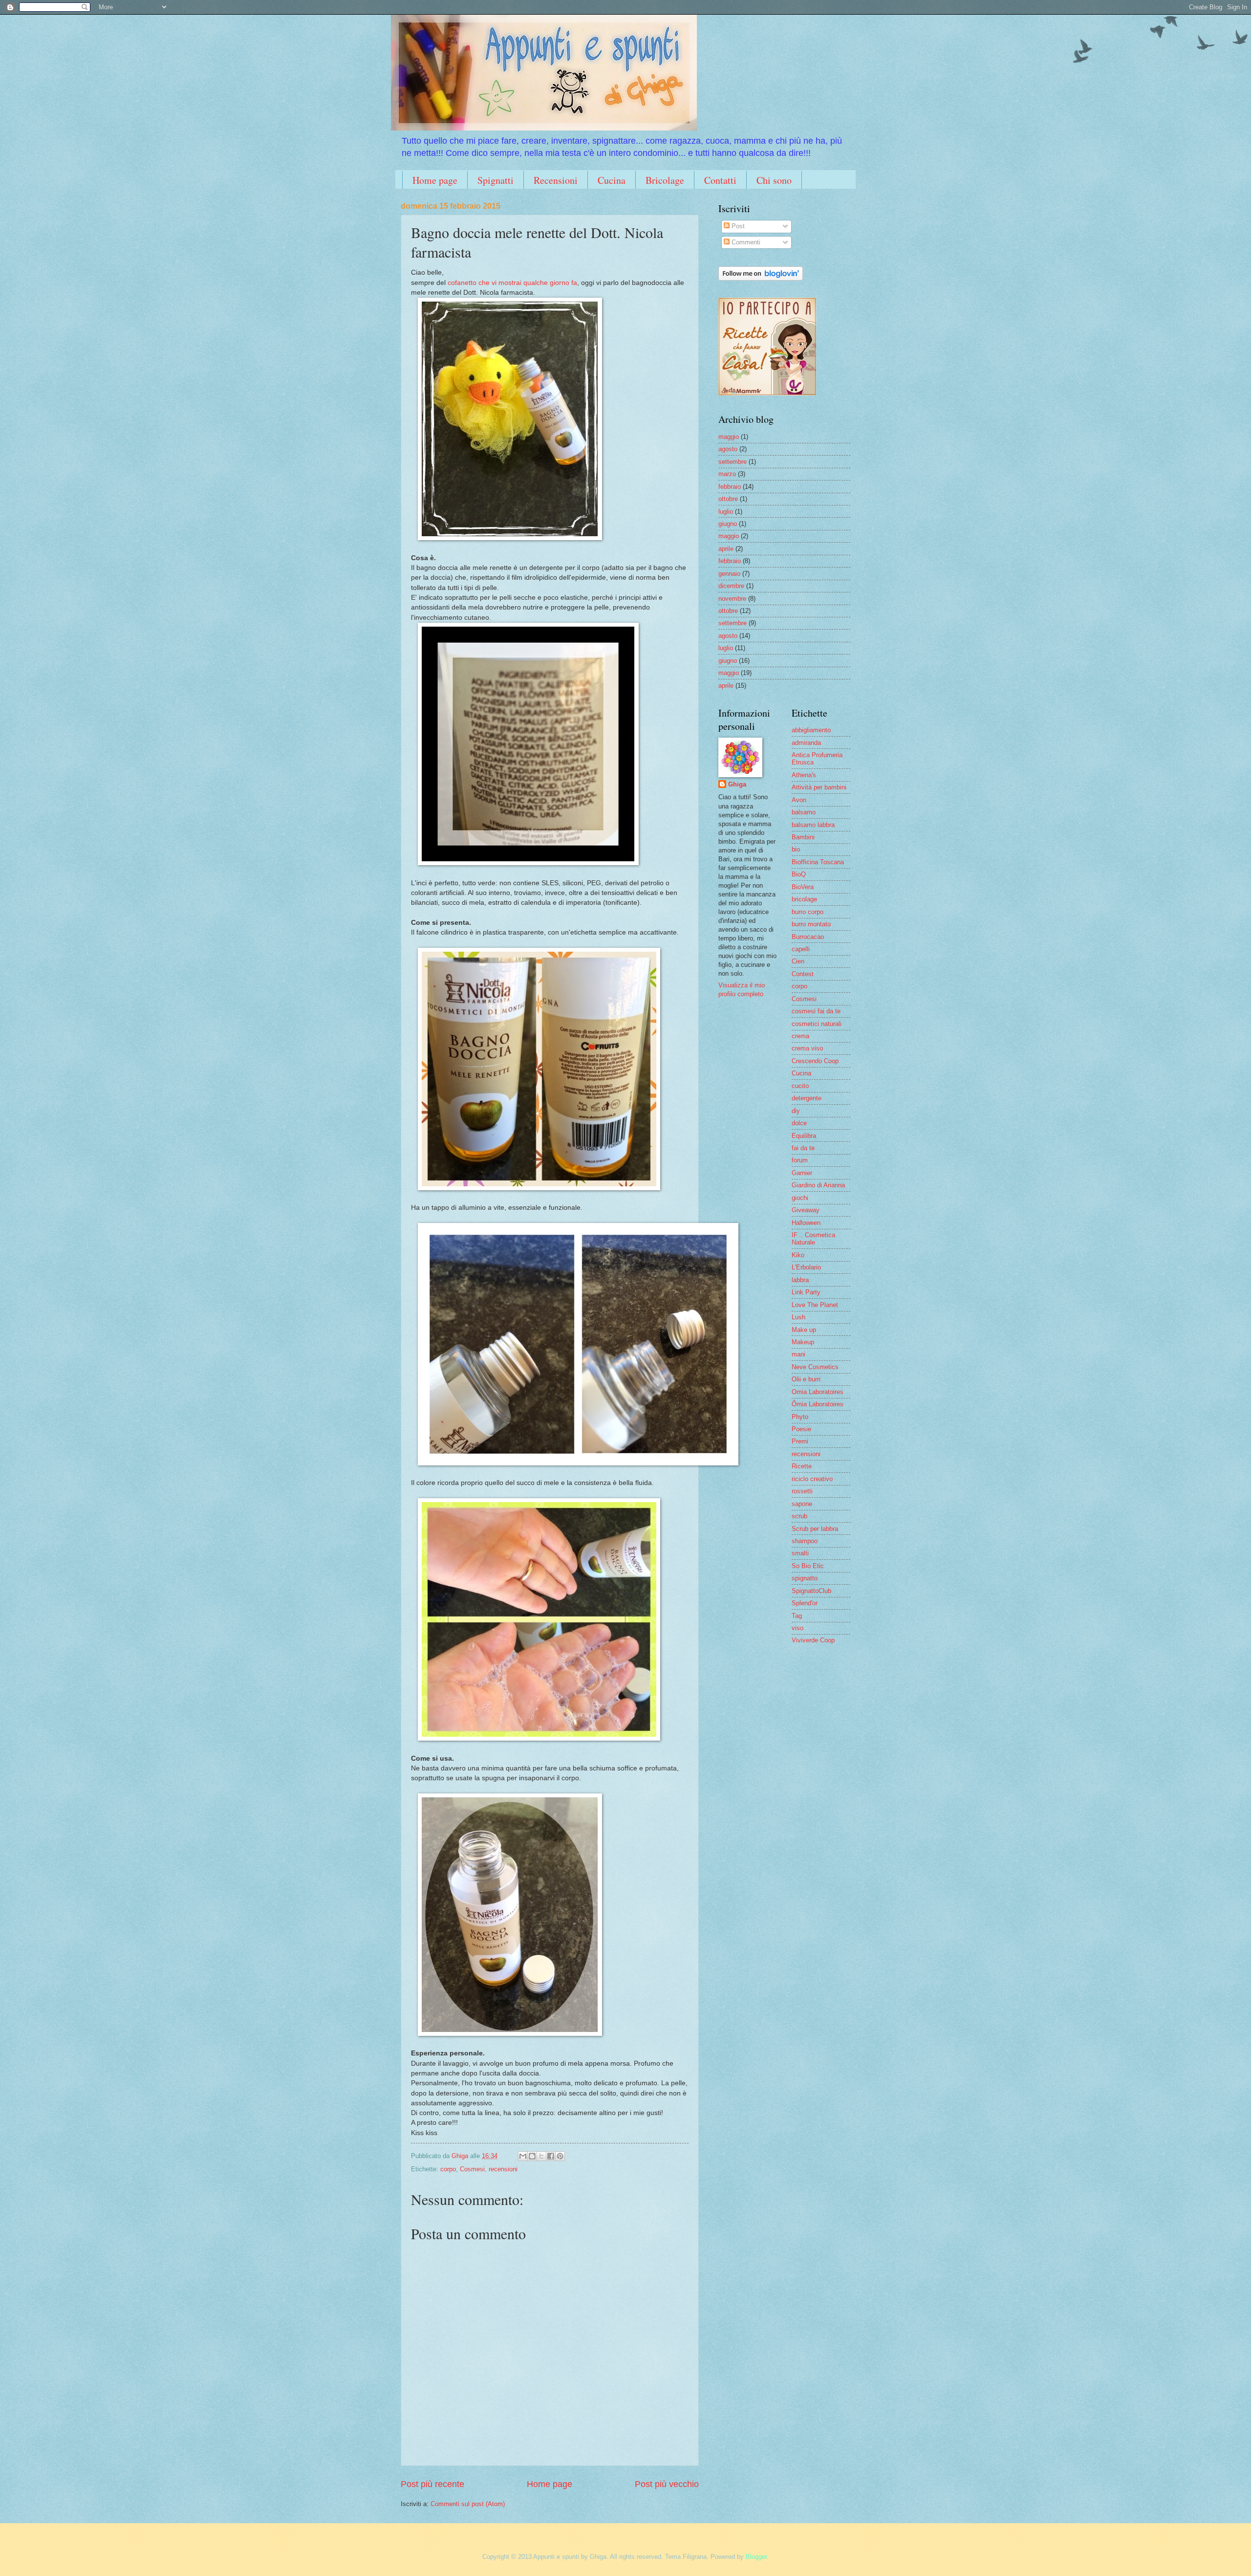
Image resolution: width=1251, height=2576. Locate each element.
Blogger (756, 2557)
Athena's (804, 775)
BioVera (803, 887)
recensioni (503, 2169)
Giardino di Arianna (818, 1185)
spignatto (805, 1578)
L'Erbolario (806, 1267)
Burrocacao (808, 937)
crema (800, 1036)
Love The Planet (815, 1305)
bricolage (804, 899)
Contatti (720, 180)
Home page (435, 180)
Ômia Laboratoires (818, 1404)
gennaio (729, 574)
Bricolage (665, 180)
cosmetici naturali (817, 1024)
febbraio (730, 487)
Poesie (801, 1429)
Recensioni (556, 180)
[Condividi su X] (541, 2156)
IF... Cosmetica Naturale (813, 1239)
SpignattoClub (811, 1591)
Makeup (803, 1342)
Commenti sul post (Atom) (468, 2504)
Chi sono (774, 180)
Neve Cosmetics (815, 1367)
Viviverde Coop (813, 1640)
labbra (800, 1280)
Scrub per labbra (815, 1529)
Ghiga (737, 784)
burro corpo (808, 912)
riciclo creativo (812, 1479)
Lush (798, 1317)
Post (737, 226)
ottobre (728, 499)
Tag (797, 1616)
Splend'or (805, 1603)
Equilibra (804, 1136)
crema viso (807, 1048)
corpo (448, 2169)
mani (798, 1354)
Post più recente (432, 2484)
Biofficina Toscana (818, 862)
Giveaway (806, 1210)
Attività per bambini (819, 787)
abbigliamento (811, 730)
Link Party (806, 1292)
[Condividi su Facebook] (551, 2156)
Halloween (806, 1223)
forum (800, 1160)
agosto (728, 449)
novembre (732, 599)
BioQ (799, 874)
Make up (804, 1330)
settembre (733, 462)
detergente (807, 1098)
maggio (729, 437)
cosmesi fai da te (816, 1011)
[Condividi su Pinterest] (560, 2156)
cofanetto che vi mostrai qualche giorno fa (512, 283)
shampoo (805, 1541)
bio (796, 849)
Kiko (798, 1255)
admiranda (806, 743)
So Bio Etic (808, 1566)
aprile (726, 549)
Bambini (803, 837)
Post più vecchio (667, 2484)
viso (798, 1628)
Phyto (800, 1417)
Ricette (802, 1466)
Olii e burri (806, 1379)
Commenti (745, 242)
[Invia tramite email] (523, 2156)
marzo (727, 474)
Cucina (612, 180)
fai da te (803, 1148)
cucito (800, 1086)
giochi (800, 1198)
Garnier (802, 1173)
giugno (728, 524)
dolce (799, 1123)
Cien (798, 961)
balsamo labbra (813, 825)
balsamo (804, 812)
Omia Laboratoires (818, 1392)
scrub (799, 1516)
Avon (799, 800)
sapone (802, 1504)
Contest (803, 974)
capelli (801, 949)
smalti (800, 1553)
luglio (726, 512)
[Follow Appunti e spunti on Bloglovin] (761, 278)
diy (796, 1111)
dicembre (731, 586)
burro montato (811, 924)
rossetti (802, 1491)
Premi (800, 1441)
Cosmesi (472, 2169)
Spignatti (496, 180)
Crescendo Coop (815, 1061)
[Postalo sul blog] (532, 2156)
